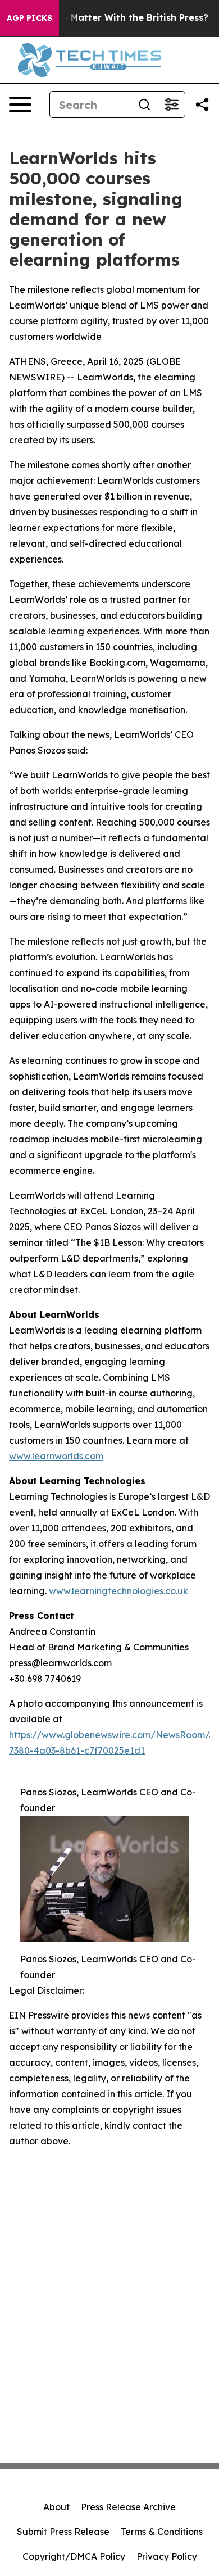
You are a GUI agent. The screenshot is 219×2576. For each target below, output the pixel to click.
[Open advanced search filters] (171, 105)
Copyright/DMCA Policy (74, 2556)
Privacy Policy (167, 2556)
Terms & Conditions (162, 2532)
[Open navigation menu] (20, 105)
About (56, 2507)
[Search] (144, 105)
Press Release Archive (128, 2507)
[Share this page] (202, 105)
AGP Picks (29, 18)
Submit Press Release (63, 2532)
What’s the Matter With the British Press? (113, 18)
